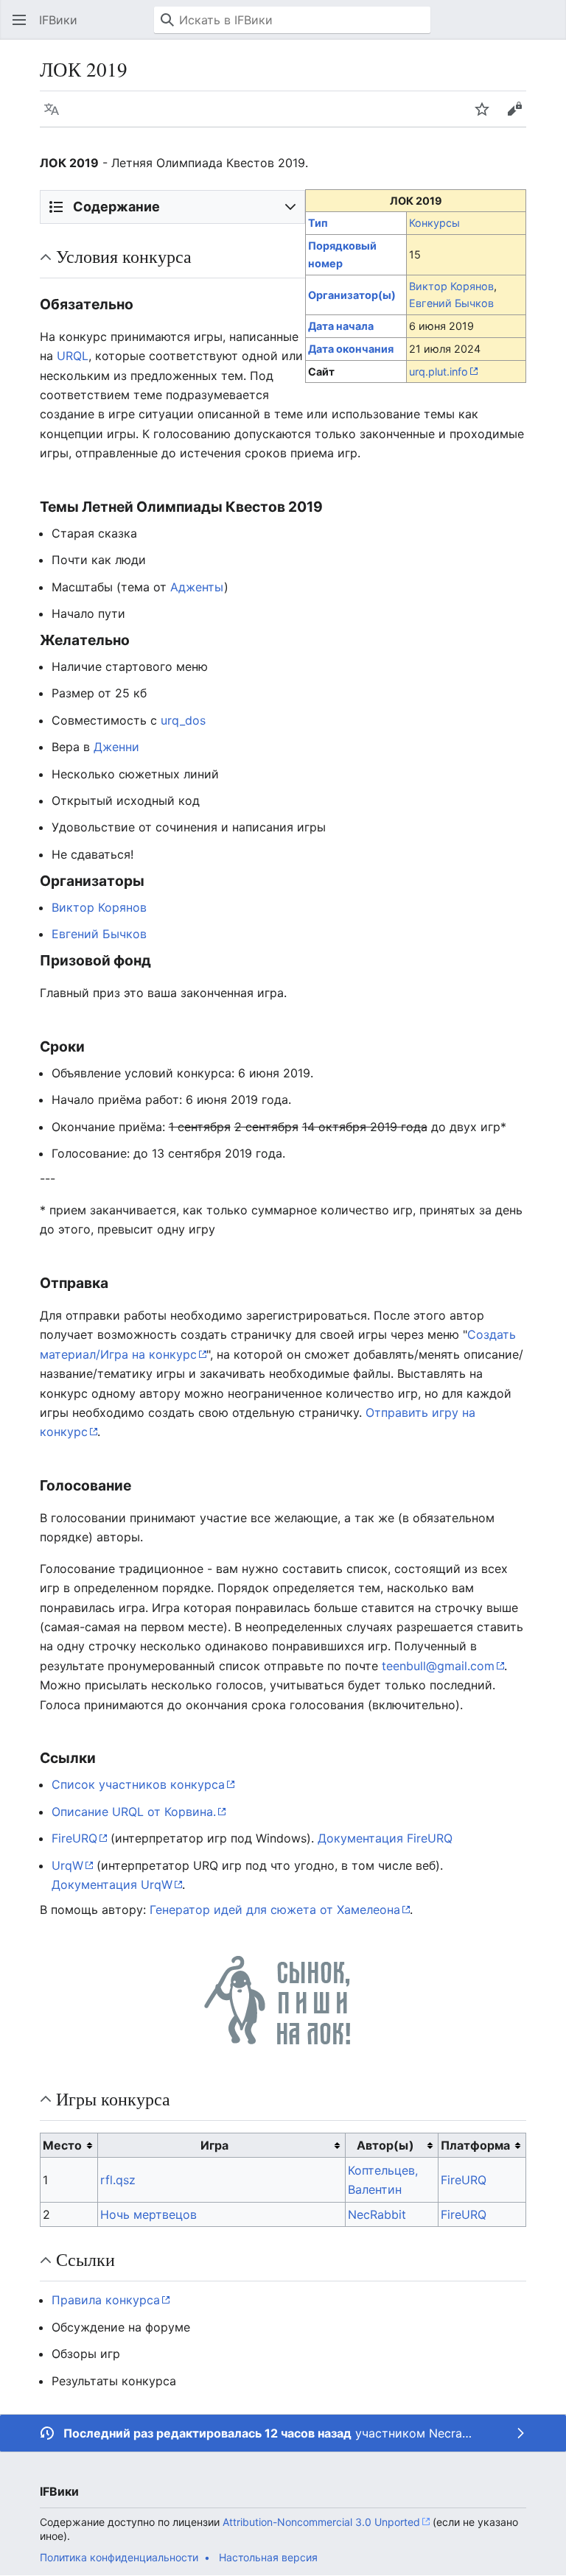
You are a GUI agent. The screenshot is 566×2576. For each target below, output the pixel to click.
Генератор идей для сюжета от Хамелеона (275, 1910)
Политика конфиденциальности (119, 2557)
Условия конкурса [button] (124, 256)
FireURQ (74, 1838)
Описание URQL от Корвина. (134, 1812)
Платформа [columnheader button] (475, 2145)
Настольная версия (268, 2557)
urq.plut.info (439, 372)
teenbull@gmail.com (438, 1666)
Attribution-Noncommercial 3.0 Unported (321, 2522)
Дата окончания (351, 349)
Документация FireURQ (385, 1838)
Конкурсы (434, 223)
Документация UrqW (112, 1885)
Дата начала (341, 326)
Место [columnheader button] (62, 2145)
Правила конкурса (106, 2300)
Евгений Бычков (451, 303)
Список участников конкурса (138, 1784)
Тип (318, 223)
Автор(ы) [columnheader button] (385, 2145)
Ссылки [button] (85, 2259)
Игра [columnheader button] (214, 2145)
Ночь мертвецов (149, 2214)
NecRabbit (377, 2214)
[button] (19, 20)
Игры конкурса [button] (113, 2099)
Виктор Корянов (451, 286)
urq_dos (183, 720)
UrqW (67, 1865)
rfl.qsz (118, 2180)
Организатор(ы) (352, 295)
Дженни (116, 747)
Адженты (197, 587)
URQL (73, 356)
